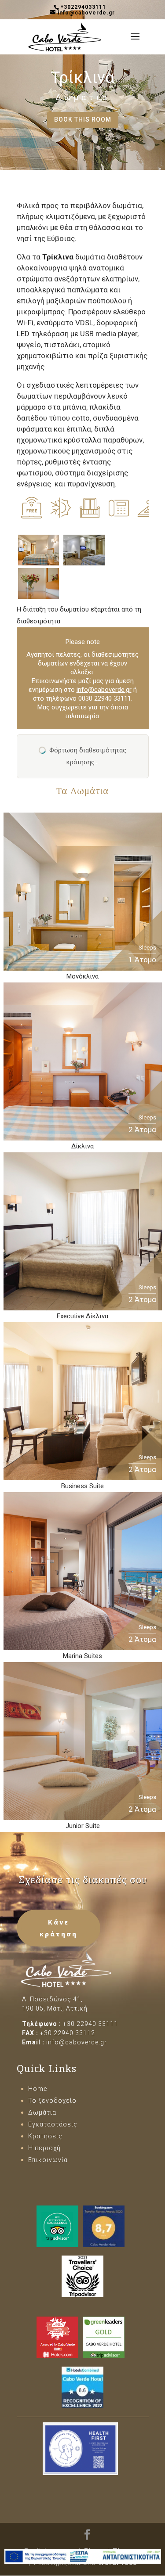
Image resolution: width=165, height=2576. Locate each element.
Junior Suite (83, 1826)
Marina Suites (82, 1656)
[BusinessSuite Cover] (83, 1474)
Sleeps (147, 948)
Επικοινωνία (48, 2160)
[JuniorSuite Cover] (83, 1814)
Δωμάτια (82, 97)
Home (38, 2089)
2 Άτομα (142, 1130)
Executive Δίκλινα (82, 1316)
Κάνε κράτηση (59, 1928)
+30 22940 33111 (90, 2024)
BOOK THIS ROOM (83, 119)
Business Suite (82, 1486)
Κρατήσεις (45, 2136)
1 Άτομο (142, 960)
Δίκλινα (82, 1146)
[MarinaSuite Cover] (83, 1644)
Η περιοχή (44, 2148)
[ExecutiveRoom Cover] (83, 1304)
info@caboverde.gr (104, 690)
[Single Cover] (83, 964)
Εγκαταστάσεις (53, 2124)
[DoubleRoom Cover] (83, 1134)
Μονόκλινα (82, 976)
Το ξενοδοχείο (52, 2101)
